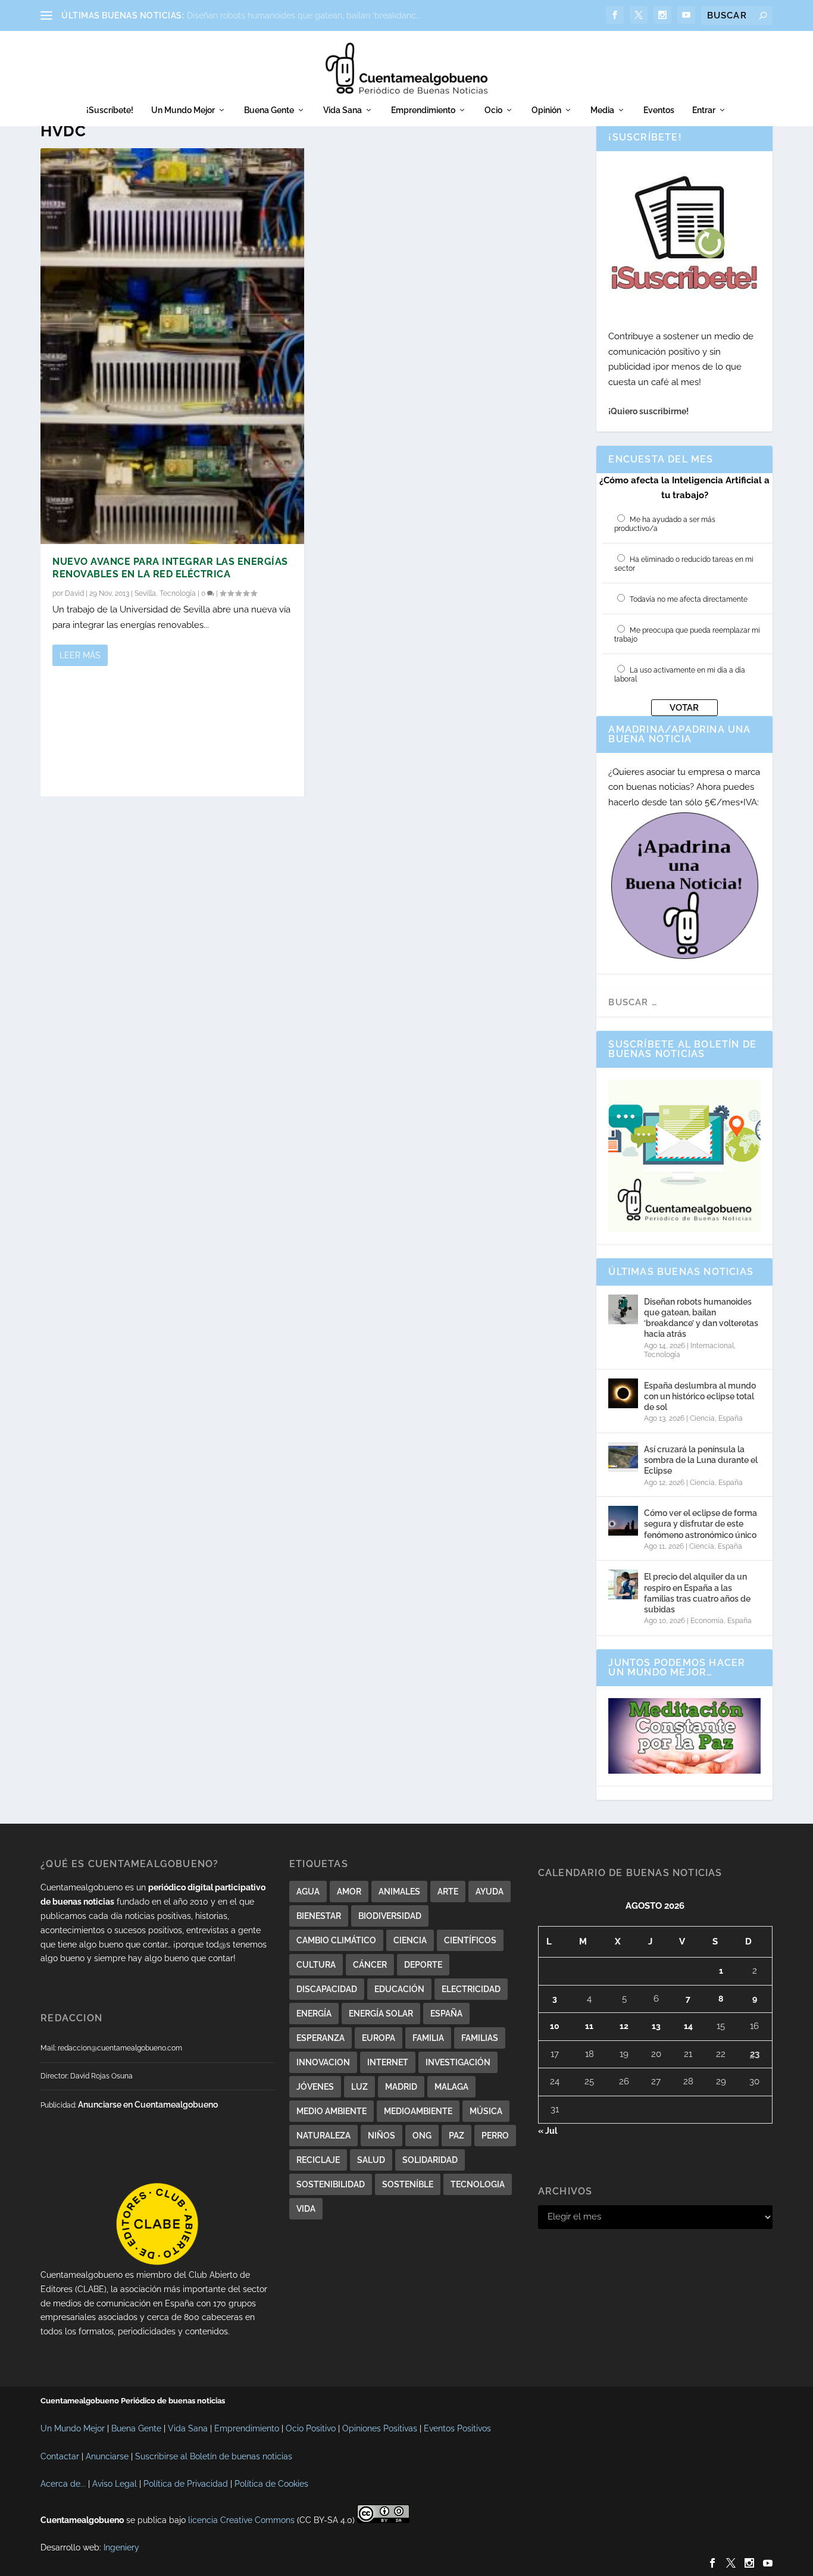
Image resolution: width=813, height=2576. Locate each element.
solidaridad (430, 2160)
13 (656, 2026)
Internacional (712, 1346)
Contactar (60, 2456)
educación (399, 1989)
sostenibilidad (331, 2184)
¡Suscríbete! (110, 110)
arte (448, 1892)
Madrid (401, 2087)
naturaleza (323, 2136)
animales (399, 1892)
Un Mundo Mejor (183, 110)
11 (589, 2026)
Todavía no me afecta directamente (689, 599)
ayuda (490, 1892)
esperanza (320, 2038)
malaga (451, 2087)
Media (602, 110)
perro (495, 2136)
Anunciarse (107, 2456)
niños (382, 2136)
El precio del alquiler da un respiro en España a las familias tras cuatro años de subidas (697, 1593)
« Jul (548, 2131)
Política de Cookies (271, 2484)
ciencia (410, 1940)
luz (359, 2087)
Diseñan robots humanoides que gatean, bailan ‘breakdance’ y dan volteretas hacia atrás (701, 1318)
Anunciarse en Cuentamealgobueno (148, 2105)
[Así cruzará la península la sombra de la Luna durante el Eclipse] (623, 1457)
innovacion (323, 2062)
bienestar (319, 1916)
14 (688, 2026)
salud (371, 2160)
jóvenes (315, 2087)
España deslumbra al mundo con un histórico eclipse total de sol (700, 1396)
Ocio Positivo (311, 2428)
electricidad (471, 1989)
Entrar (704, 110)
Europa (379, 2038)
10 (555, 2026)
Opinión (546, 110)
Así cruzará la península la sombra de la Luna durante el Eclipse (701, 1460)
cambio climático (336, 1940)
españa (446, 2014)
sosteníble (408, 2184)
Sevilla (145, 593)
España (731, 1418)
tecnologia (478, 2184)
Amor (349, 1892)
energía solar (381, 2014)
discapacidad (327, 1989)
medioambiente (418, 2111)
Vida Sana (343, 110)
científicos (470, 1940)
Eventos (659, 110)
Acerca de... (63, 2484)
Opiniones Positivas (380, 2428)
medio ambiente (332, 2111)
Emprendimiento (423, 110)
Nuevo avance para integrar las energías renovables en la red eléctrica (170, 568)
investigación (458, 2062)
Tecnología (178, 593)
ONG (422, 2136)
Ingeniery (121, 2547)
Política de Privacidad (186, 2484)
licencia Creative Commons (241, 2520)
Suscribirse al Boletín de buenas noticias (214, 2456)
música (486, 2111)
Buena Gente (269, 110)
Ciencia (702, 1418)
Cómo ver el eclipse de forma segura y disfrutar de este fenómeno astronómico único (701, 1524)
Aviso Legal (115, 2484)
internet (388, 2062)
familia (428, 2038)
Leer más (80, 655)
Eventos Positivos (457, 2428)
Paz (456, 2136)
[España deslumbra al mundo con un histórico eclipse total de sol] (623, 1393)
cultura (316, 1965)
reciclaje (318, 2160)
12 (624, 2026)
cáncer (370, 1965)
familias (480, 2038)
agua (308, 1892)
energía (314, 2014)
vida (306, 2209)
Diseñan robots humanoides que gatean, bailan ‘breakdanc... (304, 15)
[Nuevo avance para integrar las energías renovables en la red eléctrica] (172, 346)
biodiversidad (390, 1916)
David (74, 593)
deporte (423, 1965)
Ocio (493, 110)
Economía (707, 1621)
